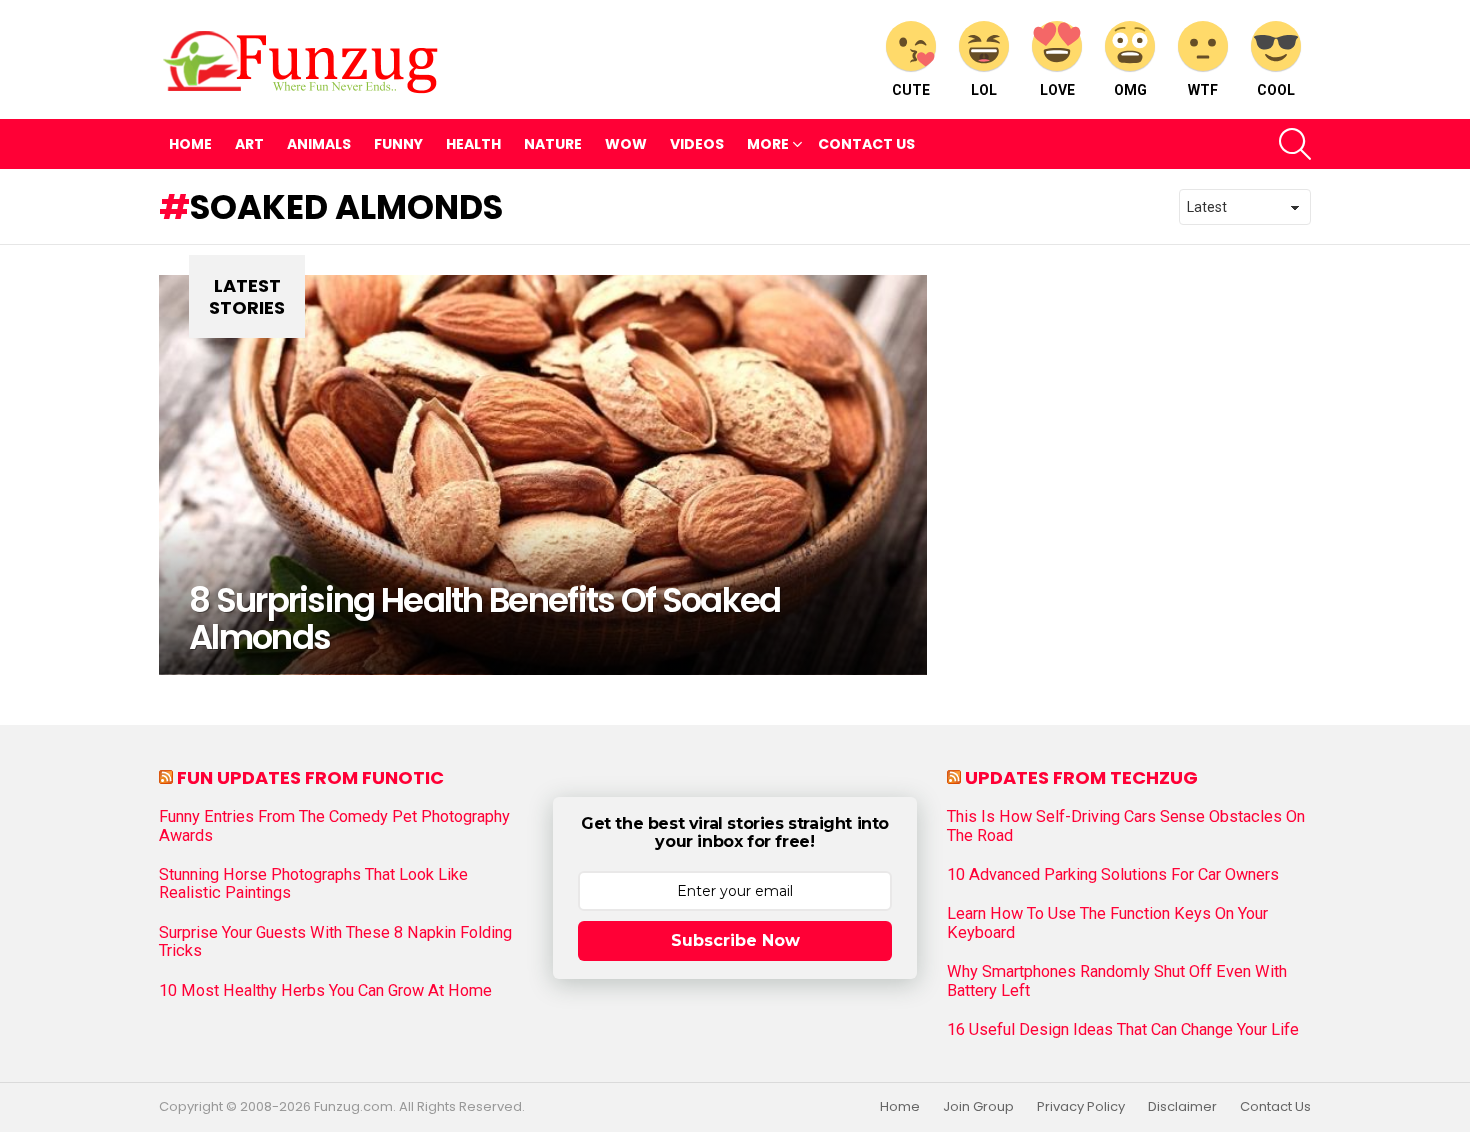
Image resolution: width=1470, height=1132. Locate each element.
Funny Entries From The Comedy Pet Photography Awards (334, 826)
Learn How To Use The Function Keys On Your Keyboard (1107, 923)
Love (1057, 90)
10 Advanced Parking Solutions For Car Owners (1113, 875)
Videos (697, 144)
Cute (911, 90)
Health (473, 144)
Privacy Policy (1081, 1107)
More (768, 144)
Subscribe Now (735, 940)
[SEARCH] (1295, 144)
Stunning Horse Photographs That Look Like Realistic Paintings (313, 884)
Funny (398, 144)
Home (190, 144)
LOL (984, 90)
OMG (1130, 90)
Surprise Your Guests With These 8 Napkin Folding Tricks (335, 942)
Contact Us (866, 144)
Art (249, 144)
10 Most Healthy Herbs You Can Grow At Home (325, 991)
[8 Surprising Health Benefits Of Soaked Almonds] (543, 475)
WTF (1203, 90)
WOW (626, 144)
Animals (319, 144)
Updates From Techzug (1081, 777)
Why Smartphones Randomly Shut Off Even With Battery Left (1117, 981)
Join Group (978, 1107)
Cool (1276, 90)
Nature (553, 144)
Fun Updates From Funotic (310, 777)
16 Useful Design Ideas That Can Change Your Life (1123, 1030)
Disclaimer (1182, 1107)
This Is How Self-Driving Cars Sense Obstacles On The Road (1126, 826)
